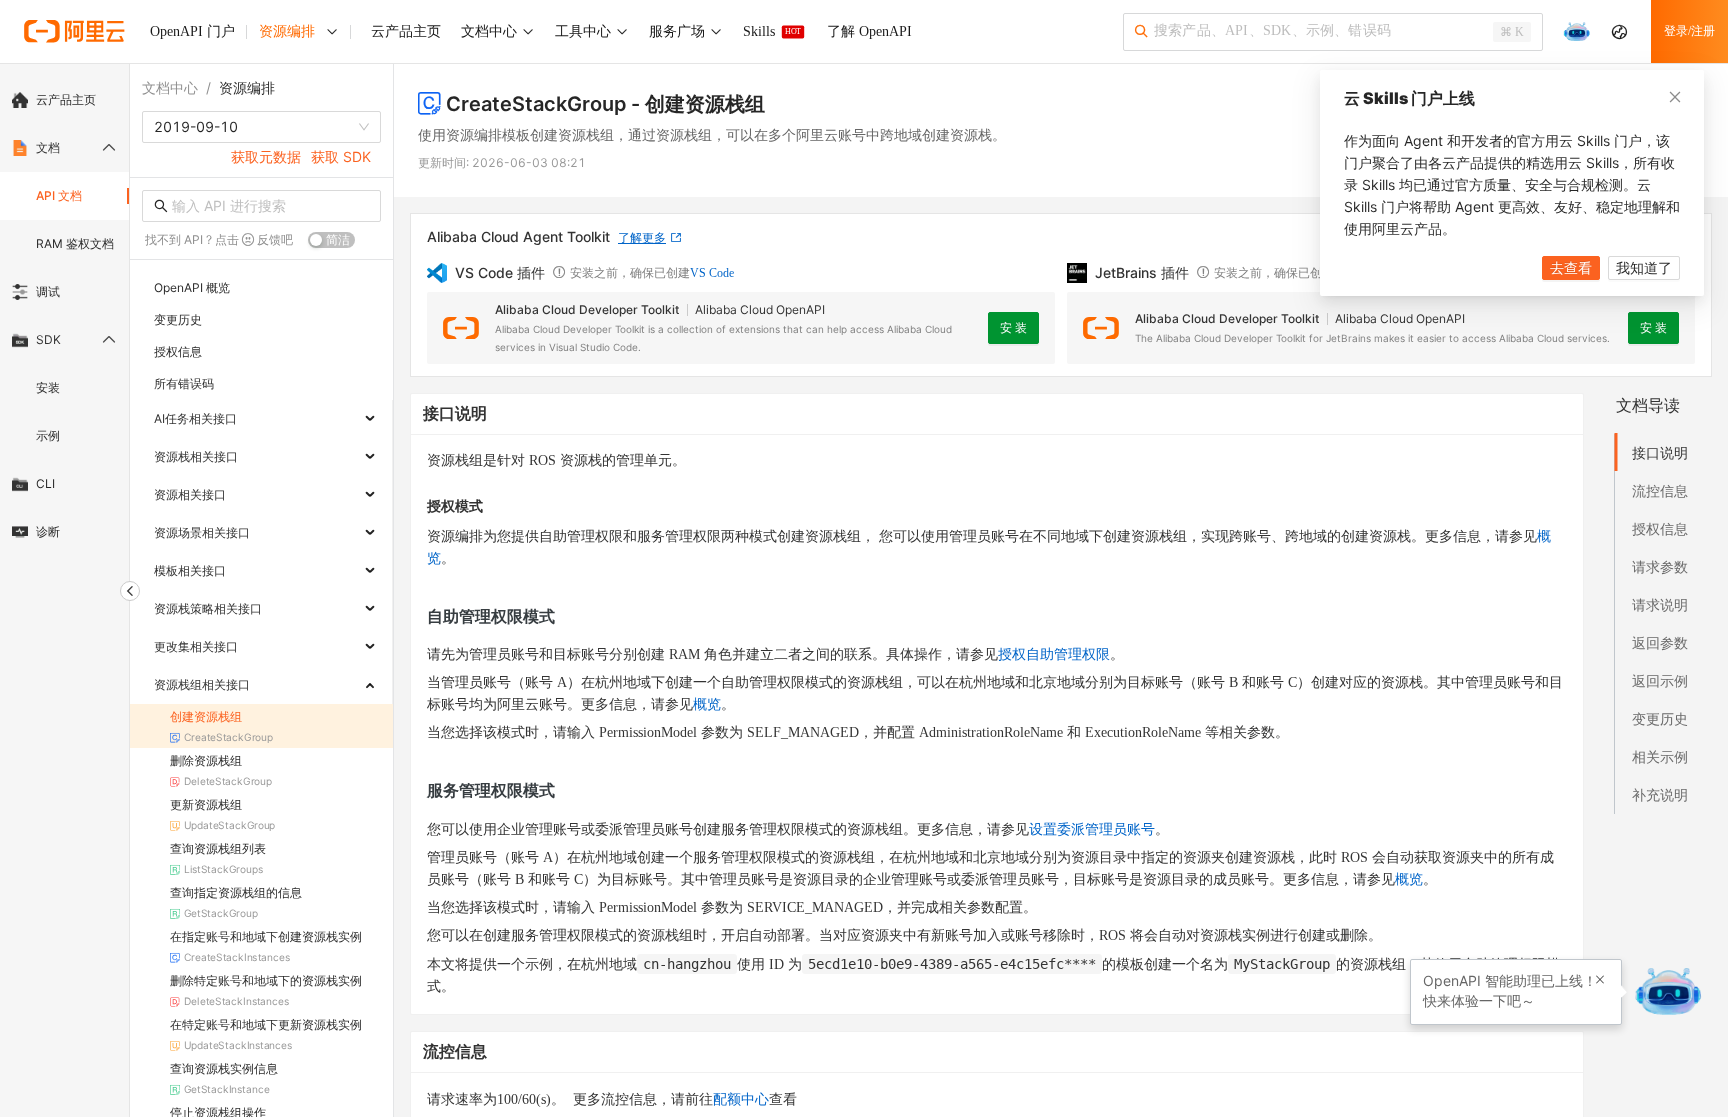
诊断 (48, 531)
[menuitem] (64, 100)
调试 (48, 291)
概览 (707, 704)
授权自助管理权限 (1054, 654)
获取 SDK (341, 156)
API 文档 (59, 195)
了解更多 (642, 237)
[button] (1600, 980)
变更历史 (1660, 718)
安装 (48, 387)
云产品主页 (66, 99)
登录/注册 (1689, 31)
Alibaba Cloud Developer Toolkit (587, 309)
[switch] (331, 240)
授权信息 (1660, 528)
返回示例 (1660, 680)
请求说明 (1660, 604)
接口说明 (1660, 452)
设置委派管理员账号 (1092, 829)
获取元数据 (266, 156)
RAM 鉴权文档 (75, 243)
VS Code (712, 273)
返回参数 (1660, 642)
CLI (45, 483)
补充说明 (1660, 794)
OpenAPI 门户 (192, 31)
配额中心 (741, 1099)
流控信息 (1660, 490)
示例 (48, 435)
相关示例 (1660, 756)
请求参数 (1660, 566)
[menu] (64, 316)
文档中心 (170, 87)
